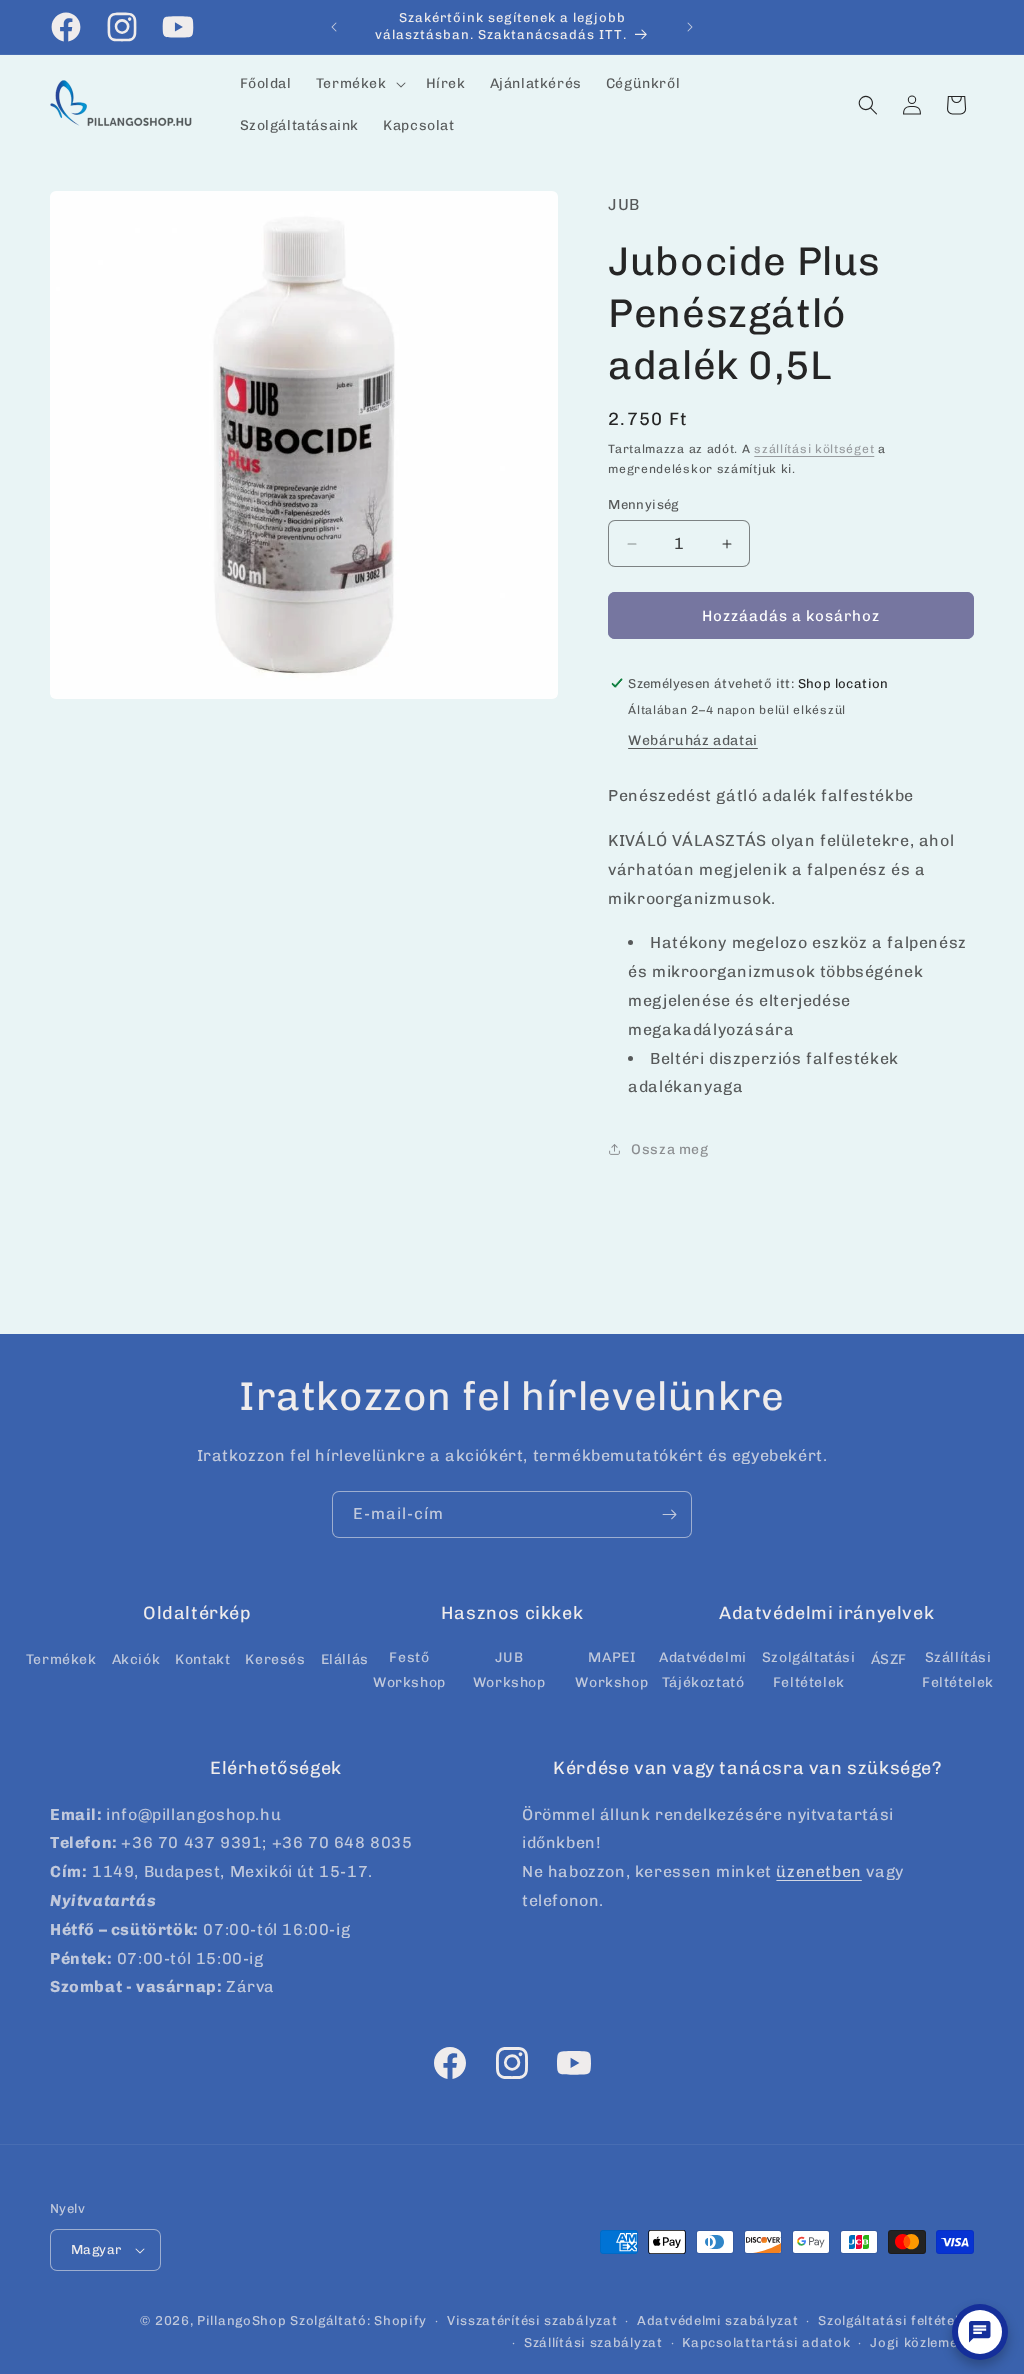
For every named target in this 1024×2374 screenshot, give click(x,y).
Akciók (136, 1659)
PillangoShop (241, 2320)
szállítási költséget (814, 449)
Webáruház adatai (693, 740)
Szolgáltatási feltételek (896, 2320)
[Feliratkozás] (669, 1514)
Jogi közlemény (922, 2342)
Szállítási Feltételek (958, 1670)
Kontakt (202, 1659)
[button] (359, 84)
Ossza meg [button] (669, 1149)
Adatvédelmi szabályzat (717, 2320)
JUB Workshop (509, 1670)
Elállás (345, 1659)
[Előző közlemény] (334, 27)
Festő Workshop (409, 1670)
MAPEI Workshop (611, 1670)
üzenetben (818, 1871)
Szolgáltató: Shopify (358, 2320)
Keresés (275, 1659)
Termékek (61, 1659)
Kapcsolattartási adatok (766, 2342)
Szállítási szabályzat (593, 2342)
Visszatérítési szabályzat (532, 2320)
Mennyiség (643, 504)
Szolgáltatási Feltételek (809, 1670)
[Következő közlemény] (690, 27)
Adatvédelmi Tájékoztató (703, 1670)
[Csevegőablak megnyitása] (980, 2332)
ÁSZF (889, 1659)
